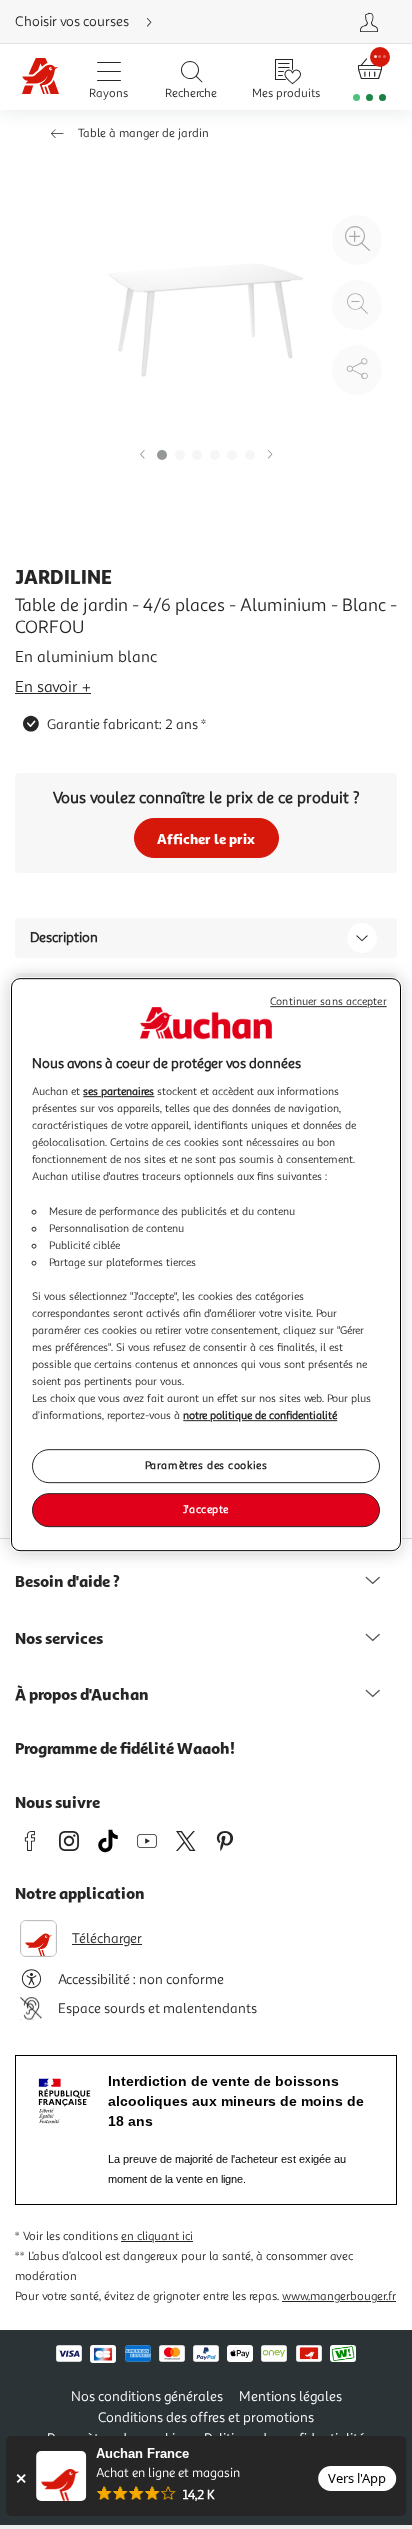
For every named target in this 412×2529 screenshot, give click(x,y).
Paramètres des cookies (206, 1466)
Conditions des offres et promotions (206, 2417)
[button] (142, 455)
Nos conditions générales (147, 2396)
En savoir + (53, 687)
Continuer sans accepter (328, 1001)
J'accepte (206, 1509)
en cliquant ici (157, 2236)
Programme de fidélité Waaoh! (125, 1748)
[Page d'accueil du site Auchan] (41, 77)
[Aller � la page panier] (369, 77)
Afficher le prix (206, 838)
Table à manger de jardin (143, 133)
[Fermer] (20, 2478)
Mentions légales (290, 2396)
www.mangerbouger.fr (339, 2296)
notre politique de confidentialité (260, 1415)
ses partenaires (118, 1091)
